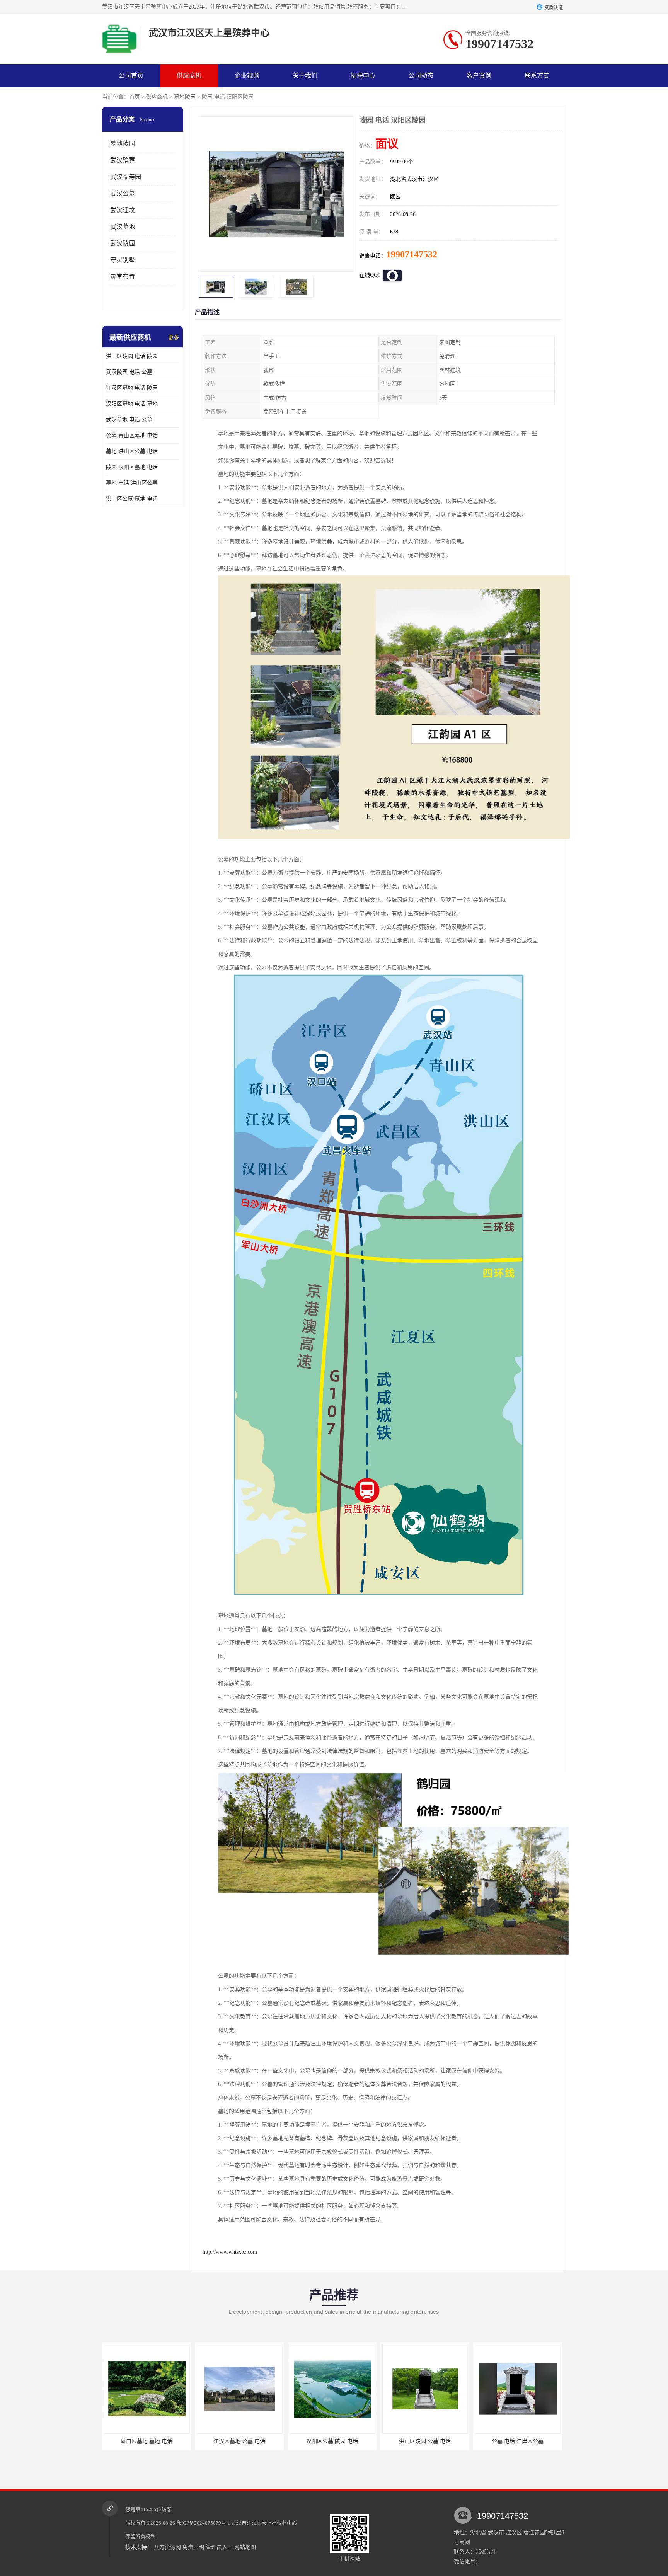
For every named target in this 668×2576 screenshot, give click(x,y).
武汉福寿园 (126, 177)
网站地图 (245, 2547)
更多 (174, 338)
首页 (135, 97)
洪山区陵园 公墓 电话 (332, 2441)
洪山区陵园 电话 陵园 (132, 356)
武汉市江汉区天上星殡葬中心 (264, 2523)
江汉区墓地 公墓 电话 (147, 2441)
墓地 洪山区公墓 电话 (132, 451)
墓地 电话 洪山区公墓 (132, 483)
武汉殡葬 (123, 160)
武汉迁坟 (123, 210)
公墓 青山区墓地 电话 (132, 435)
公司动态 (421, 76)
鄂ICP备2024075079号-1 (203, 2523)
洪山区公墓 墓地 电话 (132, 499)
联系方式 (537, 76)
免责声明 (193, 2547)
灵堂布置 (123, 277)
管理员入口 (219, 2547)
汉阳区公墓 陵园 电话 (239, 2441)
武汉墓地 (123, 227)
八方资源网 (167, 2547)
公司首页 (131, 76)
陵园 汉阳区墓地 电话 (132, 467)
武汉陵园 (123, 243)
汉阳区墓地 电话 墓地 (132, 404)
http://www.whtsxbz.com (230, 2252)
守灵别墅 (123, 260)
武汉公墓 (123, 193)
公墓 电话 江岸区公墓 (425, 2441)
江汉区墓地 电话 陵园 (132, 388)
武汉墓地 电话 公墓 (129, 420)
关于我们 (305, 76)
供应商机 (189, 76)
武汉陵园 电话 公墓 (129, 372)
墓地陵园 (185, 97)
